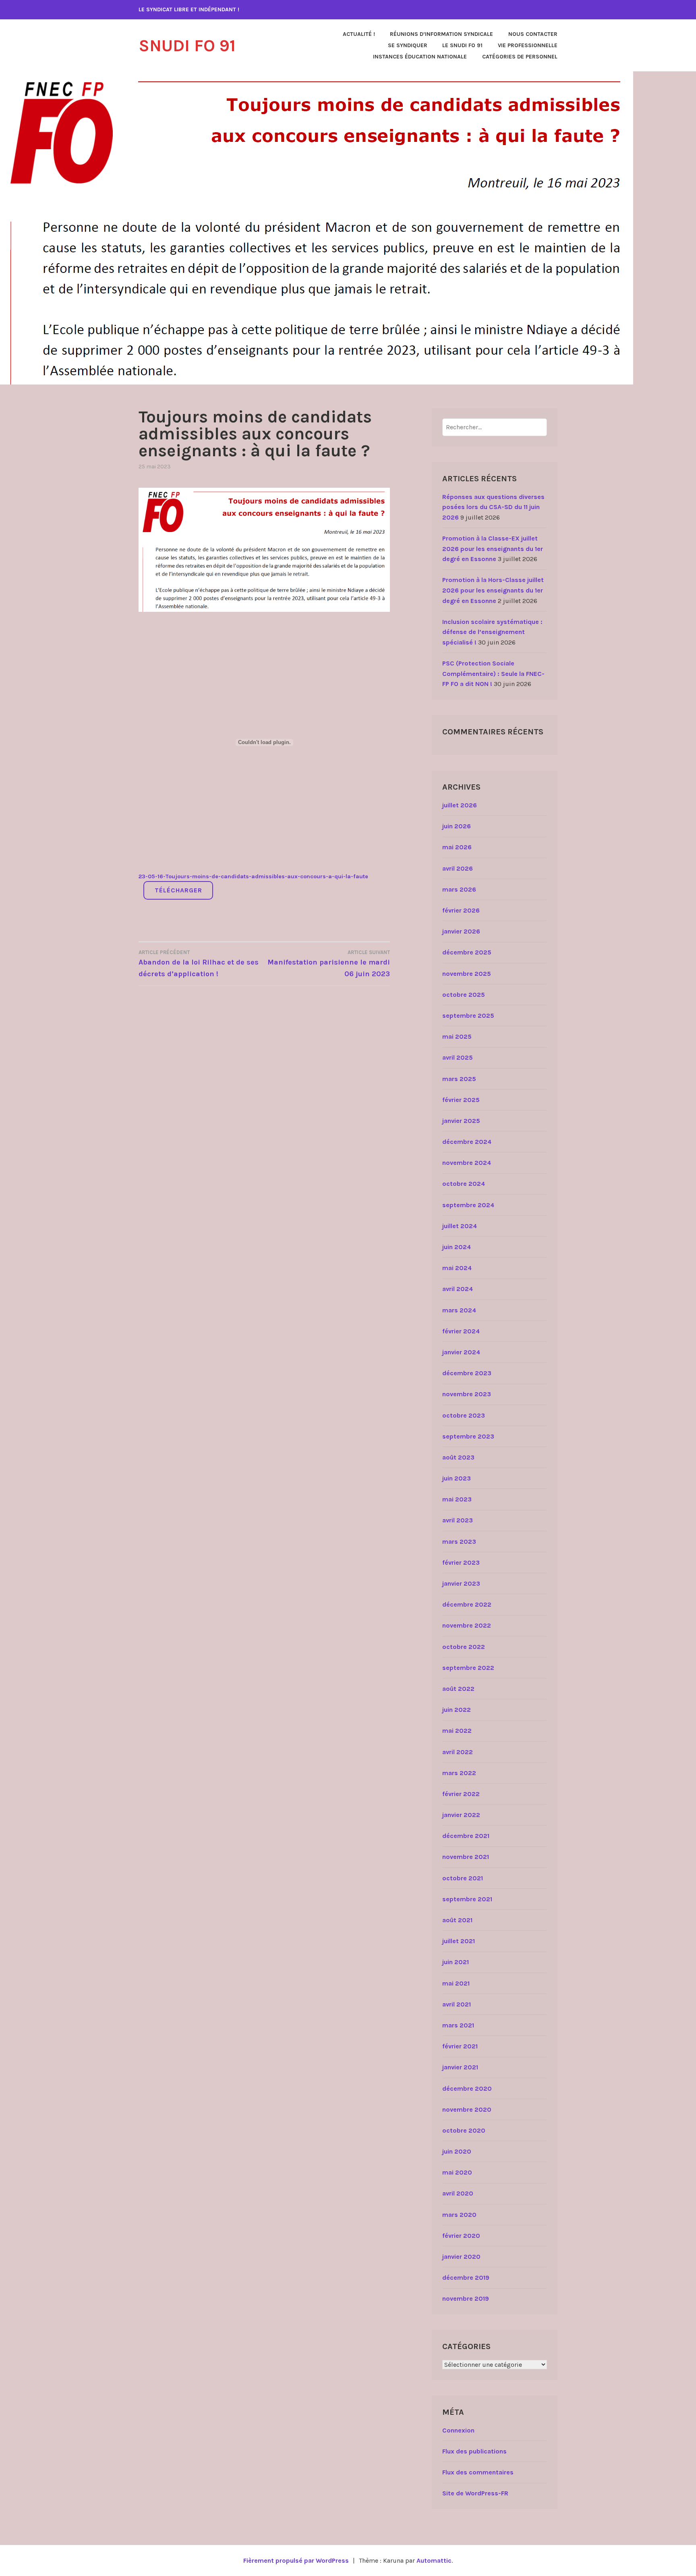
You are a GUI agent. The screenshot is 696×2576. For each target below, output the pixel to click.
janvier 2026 (461, 931)
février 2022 (461, 1794)
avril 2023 (458, 1520)
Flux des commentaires (478, 2472)
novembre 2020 (467, 2109)
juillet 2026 (460, 805)
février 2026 (461, 910)
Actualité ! (359, 34)
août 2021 (457, 1920)
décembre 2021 (466, 1836)
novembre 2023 (467, 1394)
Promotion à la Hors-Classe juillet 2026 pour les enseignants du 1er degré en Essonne (493, 590)
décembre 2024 (467, 1142)
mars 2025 (459, 1079)
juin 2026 (457, 826)
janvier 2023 (461, 1583)
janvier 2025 (461, 1121)
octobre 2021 (463, 1878)
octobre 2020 (464, 2130)
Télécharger (178, 890)
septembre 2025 (468, 1016)
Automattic (434, 2560)
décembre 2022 (467, 1604)
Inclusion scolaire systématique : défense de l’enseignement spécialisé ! (492, 632)
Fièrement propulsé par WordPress (296, 2560)
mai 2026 (457, 847)
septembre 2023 (468, 1436)
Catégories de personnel (520, 57)
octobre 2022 (464, 1647)
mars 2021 (458, 2025)
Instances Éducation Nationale (420, 57)
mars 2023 (459, 1542)
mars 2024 (459, 1310)
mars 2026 (459, 889)
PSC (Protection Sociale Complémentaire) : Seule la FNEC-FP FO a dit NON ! (493, 674)
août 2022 (458, 1689)
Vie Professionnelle (528, 45)
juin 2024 (457, 1247)
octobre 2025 (464, 995)
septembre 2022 (468, 1668)
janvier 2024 (461, 1352)
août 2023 (458, 1457)
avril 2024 (458, 1289)
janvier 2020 (461, 2257)
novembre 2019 (466, 2298)
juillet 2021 (459, 1941)
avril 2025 (458, 1057)
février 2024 (461, 1331)
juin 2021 (456, 1962)
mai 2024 (457, 1268)
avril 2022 (458, 1752)
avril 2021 (457, 2004)
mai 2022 (457, 1731)
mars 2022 (459, 1773)
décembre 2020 (467, 2088)
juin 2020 (457, 2151)
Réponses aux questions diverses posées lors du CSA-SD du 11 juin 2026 (493, 507)
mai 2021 (456, 1983)
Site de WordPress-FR (475, 2493)
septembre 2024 (468, 1205)
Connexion (458, 2430)
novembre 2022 (467, 1625)
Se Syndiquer (408, 45)
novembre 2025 (467, 974)
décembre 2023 (467, 1373)
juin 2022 (457, 1710)
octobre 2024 (464, 1184)
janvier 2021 (460, 2067)
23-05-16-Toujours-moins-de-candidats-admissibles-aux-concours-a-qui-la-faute (253, 876)
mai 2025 (457, 1036)
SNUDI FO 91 (187, 46)
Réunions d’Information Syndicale (441, 34)
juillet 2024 (460, 1226)
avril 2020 (458, 2193)
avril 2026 (458, 868)
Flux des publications (474, 2451)
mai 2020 (457, 2172)
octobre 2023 (464, 1415)
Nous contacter (533, 34)
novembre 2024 (467, 1163)
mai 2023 (457, 1499)
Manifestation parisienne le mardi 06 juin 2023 (329, 964)
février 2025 (461, 1100)
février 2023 (461, 1562)
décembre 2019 (466, 2278)
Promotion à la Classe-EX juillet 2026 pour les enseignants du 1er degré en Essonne (493, 549)
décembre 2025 (467, 952)
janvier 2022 (461, 1815)
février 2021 (460, 2046)
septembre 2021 (467, 1899)
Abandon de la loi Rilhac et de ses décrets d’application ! (199, 964)
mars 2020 (459, 2215)
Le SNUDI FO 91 (462, 45)
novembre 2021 (466, 1857)
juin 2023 (457, 1478)
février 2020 (461, 2236)
